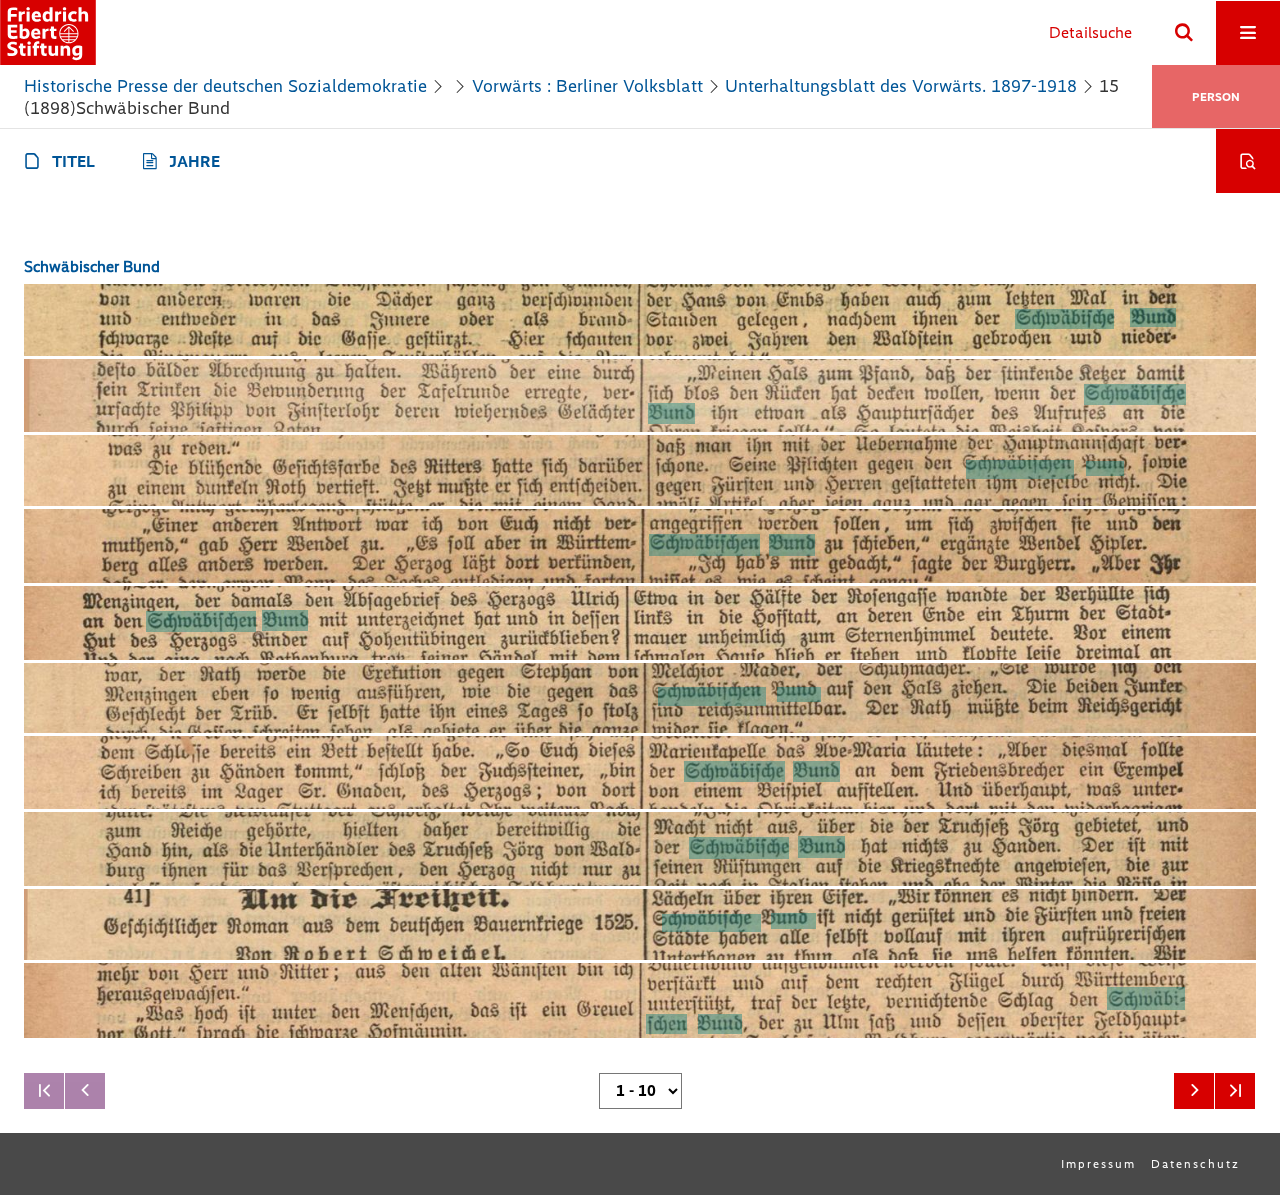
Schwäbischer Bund (92, 266)
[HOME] (48, 32)
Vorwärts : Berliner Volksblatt (587, 86)
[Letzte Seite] (1235, 1091)
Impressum (1098, 1164)
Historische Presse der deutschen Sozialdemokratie (225, 86)
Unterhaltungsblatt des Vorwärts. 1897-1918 (901, 86)
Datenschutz (1195, 1164)
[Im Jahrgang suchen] (1248, 161)
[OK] (1184, 33)
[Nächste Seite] (1194, 1091)
